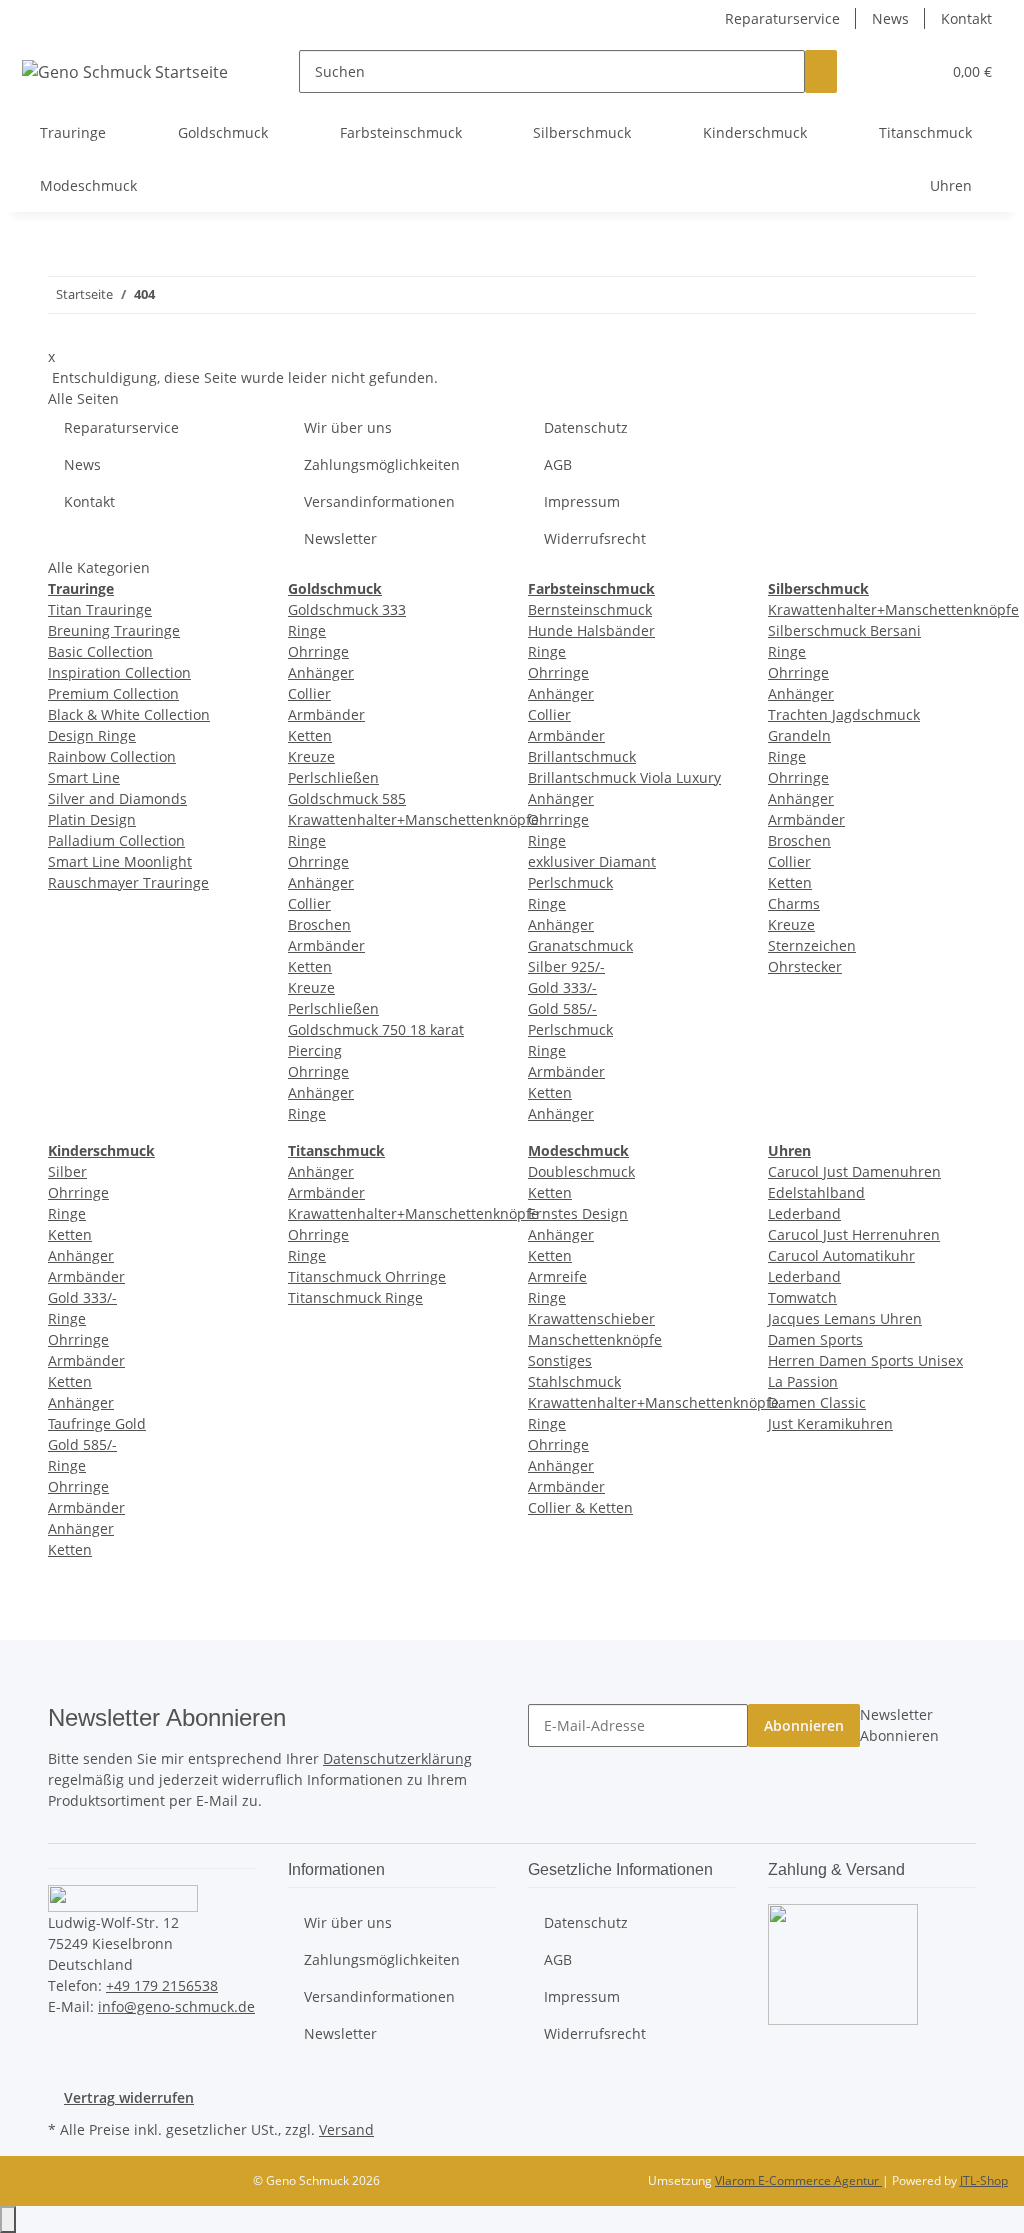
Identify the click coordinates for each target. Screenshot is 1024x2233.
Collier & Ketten (580, 1507)
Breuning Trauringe (114, 630)
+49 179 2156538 (162, 1985)
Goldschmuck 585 (347, 798)
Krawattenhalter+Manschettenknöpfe (413, 819)
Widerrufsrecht (595, 538)
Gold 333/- (562, 987)
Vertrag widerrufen (129, 2097)
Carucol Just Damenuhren (854, 1171)
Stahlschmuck (574, 1381)
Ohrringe (318, 651)
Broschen (319, 924)
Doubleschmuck (581, 1171)
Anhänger (321, 672)
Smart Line (84, 777)
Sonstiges (560, 1360)
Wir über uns (348, 427)
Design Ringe (92, 735)
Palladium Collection (116, 840)
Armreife (557, 1276)
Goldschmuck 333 (347, 609)
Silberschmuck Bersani (844, 630)
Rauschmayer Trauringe (128, 882)
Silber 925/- (566, 966)
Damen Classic (817, 1402)
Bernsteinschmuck (590, 609)
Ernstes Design (578, 1213)
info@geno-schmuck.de (176, 2006)
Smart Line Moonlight (120, 861)
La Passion (803, 1381)
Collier (309, 693)
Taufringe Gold (97, 1423)
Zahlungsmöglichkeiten (382, 464)
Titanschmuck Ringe (355, 1297)
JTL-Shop (984, 2180)
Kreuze (311, 756)
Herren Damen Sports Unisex (865, 1360)
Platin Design (92, 819)
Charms (794, 903)
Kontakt (966, 18)
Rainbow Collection (112, 756)
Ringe (307, 630)
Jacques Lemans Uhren (845, 1318)
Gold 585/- (562, 1008)
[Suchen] (821, 71)
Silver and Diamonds (117, 798)
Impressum (582, 501)
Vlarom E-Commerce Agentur (798, 2180)
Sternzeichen (812, 945)
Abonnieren (804, 1725)
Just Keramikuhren (830, 1423)
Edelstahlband (816, 1192)
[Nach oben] (8, 2219)
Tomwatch (802, 1297)
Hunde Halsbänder (591, 630)
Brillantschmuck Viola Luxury (624, 777)
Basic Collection (100, 651)
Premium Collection (113, 693)
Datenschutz (586, 427)
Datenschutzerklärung (397, 1758)
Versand (346, 2129)
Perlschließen (333, 777)
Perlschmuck (570, 1029)
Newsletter (340, 538)
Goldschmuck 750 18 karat (376, 1029)
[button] (885, 71)
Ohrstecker (805, 966)
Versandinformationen (379, 501)
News (890, 18)
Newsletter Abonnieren (899, 1725)
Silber (67, 1171)
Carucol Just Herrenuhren (854, 1234)
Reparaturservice (782, 18)
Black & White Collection (129, 714)
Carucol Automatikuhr (841, 1255)
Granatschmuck (580, 945)
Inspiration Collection (119, 672)
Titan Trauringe (100, 609)
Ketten (310, 735)
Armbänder (326, 714)
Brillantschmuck (582, 756)
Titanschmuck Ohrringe (367, 1276)
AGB (558, 464)
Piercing (315, 1050)
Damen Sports (815, 1339)
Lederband (804, 1213)
